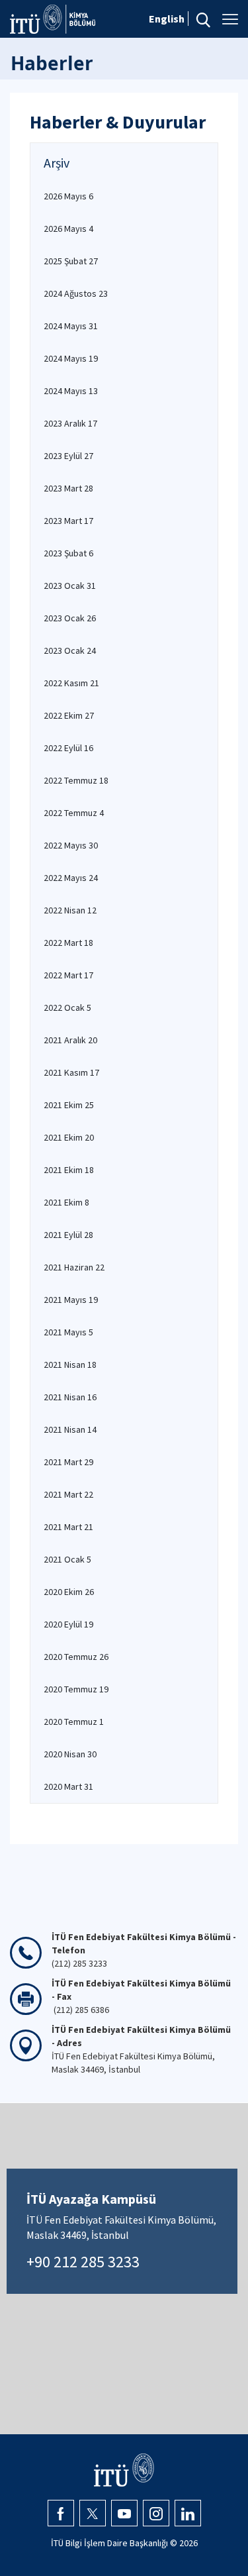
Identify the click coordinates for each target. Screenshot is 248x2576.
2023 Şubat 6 (68, 553)
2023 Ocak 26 (70, 618)
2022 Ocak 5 (67, 1007)
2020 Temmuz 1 (74, 1722)
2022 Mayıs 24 (71, 878)
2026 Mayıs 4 (68, 229)
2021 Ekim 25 (69, 1105)
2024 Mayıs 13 (71, 391)
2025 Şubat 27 (71, 261)
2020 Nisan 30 (70, 1754)
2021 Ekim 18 (69, 1170)
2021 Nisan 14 (70, 1429)
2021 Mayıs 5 (68, 1332)
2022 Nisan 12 (70, 910)
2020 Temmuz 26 (76, 1657)
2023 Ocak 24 (70, 650)
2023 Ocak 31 (70, 586)
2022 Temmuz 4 (74, 813)
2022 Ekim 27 (69, 715)
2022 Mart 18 (68, 943)
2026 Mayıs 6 (68, 196)
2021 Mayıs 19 (71, 1300)
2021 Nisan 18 (70, 1365)
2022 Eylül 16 (68, 748)
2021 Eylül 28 (68, 1235)
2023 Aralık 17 (70, 423)
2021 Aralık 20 (70, 1040)
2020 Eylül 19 (68, 1624)
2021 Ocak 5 (67, 1559)
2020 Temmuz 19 (76, 1689)
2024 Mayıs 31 (71, 326)
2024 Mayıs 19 (71, 358)
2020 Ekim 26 (69, 1592)
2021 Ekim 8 (66, 1202)
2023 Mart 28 (68, 488)
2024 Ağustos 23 (76, 293)
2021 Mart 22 (68, 1494)
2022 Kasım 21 (71, 683)
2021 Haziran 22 (74, 1267)
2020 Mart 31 (68, 1786)
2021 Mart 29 (68, 1462)
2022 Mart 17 (68, 975)
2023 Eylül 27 (68, 456)
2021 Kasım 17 (71, 1072)
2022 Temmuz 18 (76, 780)
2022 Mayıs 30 (71, 845)
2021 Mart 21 (68, 1527)
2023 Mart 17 (68, 521)
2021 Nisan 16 (70, 1397)
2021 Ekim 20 (69, 1137)
